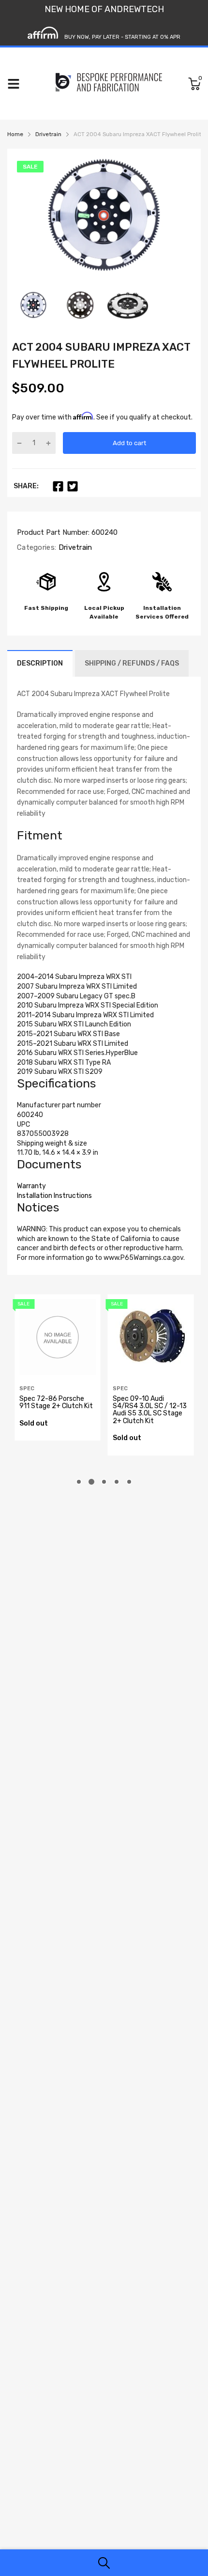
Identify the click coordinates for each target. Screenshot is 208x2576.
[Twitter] (73, 486)
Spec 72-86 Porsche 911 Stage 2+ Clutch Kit (56, 1402)
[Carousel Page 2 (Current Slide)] (91, 1482)
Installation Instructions (54, 1196)
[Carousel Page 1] (79, 1482)
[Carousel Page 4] (117, 1482)
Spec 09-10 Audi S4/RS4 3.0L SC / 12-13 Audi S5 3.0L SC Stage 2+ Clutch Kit (150, 1410)
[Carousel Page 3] (104, 1482)
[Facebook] (58, 486)
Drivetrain (74, 547)
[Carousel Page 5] (129, 1482)
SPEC (27, 1389)
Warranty (31, 1186)
